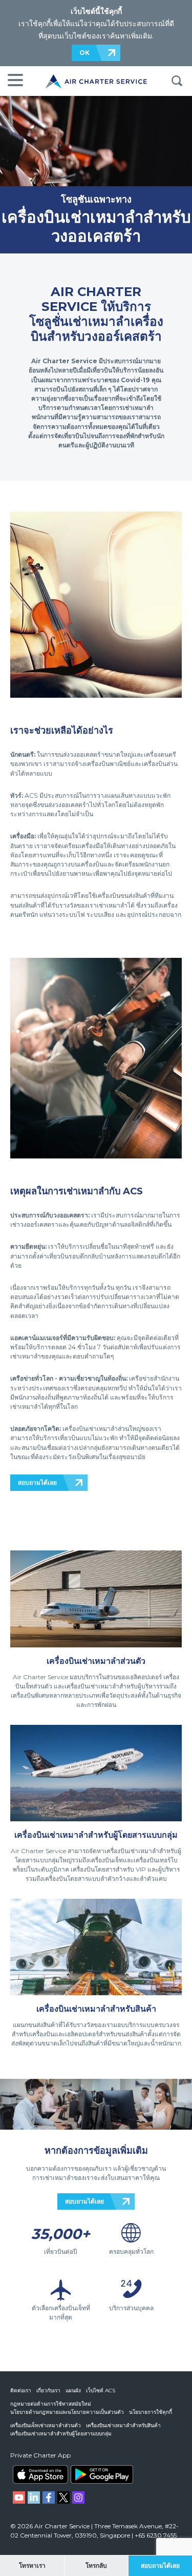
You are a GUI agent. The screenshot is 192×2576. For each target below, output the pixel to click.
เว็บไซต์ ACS (101, 2391)
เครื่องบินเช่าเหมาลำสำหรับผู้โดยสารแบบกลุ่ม (61, 2434)
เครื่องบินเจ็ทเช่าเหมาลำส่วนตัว (46, 2425)
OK (84, 53)
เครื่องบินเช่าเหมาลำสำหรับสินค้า (123, 2425)
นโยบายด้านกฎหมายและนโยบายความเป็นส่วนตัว (67, 2412)
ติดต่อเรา (21, 2391)
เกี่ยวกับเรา (48, 2391)
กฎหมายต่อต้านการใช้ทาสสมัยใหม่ (51, 2404)
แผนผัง (73, 2391)
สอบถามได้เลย (37, 1482)
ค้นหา (177, 81)
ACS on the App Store (40, 2474)
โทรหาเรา (32, 2565)
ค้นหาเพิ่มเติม (131, 36)
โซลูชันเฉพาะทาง (96, 199)
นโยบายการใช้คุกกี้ (151, 2412)
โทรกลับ (96, 2565)
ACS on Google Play (102, 2474)
